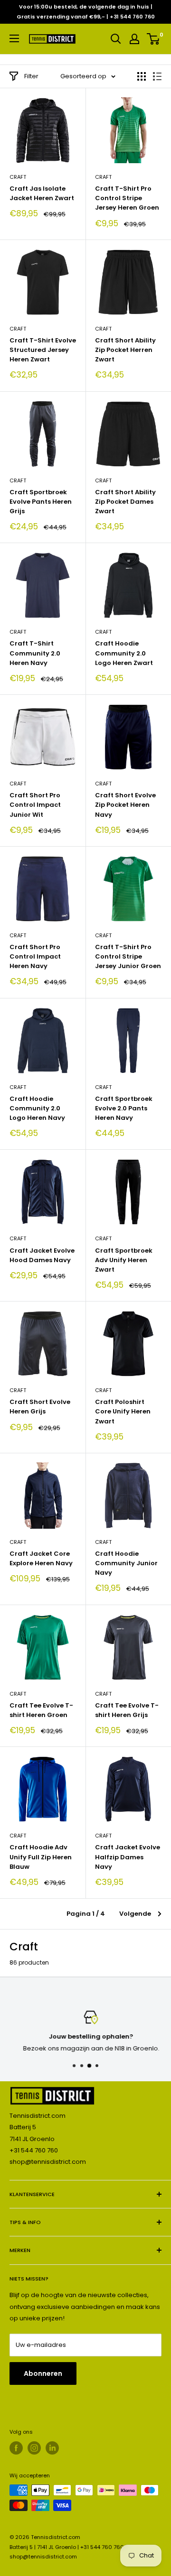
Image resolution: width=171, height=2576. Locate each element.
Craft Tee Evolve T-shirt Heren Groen (41, 1710)
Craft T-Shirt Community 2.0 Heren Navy (35, 653)
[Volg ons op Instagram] (34, 2448)
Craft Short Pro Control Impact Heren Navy (35, 956)
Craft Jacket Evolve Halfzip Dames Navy (128, 1857)
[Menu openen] (14, 38)
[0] (154, 39)
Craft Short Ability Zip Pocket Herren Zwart (125, 350)
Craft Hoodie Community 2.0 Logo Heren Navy (37, 1108)
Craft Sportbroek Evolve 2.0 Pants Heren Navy (124, 1108)
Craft (18, 177)
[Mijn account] (134, 39)
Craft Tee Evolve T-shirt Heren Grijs (127, 1710)
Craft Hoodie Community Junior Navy (126, 1563)
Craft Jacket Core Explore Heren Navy (41, 1558)
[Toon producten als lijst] (157, 76)
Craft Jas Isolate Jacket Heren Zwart (42, 193)
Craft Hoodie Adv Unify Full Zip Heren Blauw (41, 1857)
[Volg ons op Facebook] (16, 2448)
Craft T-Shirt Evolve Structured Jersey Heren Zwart (43, 350)
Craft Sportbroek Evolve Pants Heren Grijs (41, 502)
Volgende (135, 1914)
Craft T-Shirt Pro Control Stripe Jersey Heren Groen (127, 198)
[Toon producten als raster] (142, 76)
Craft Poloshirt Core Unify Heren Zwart (123, 1411)
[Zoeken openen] (116, 39)
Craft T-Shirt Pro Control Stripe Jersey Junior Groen (128, 956)
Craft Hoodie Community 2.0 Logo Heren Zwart (124, 653)
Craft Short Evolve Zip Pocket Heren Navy (125, 805)
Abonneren (43, 2373)
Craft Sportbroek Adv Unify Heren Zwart (124, 1260)
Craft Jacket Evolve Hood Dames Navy (42, 1255)
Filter (31, 76)
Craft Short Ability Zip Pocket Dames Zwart (125, 502)
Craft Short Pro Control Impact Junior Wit (35, 805)
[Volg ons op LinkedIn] (52, 2448)
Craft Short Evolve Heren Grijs (40, 1407)
